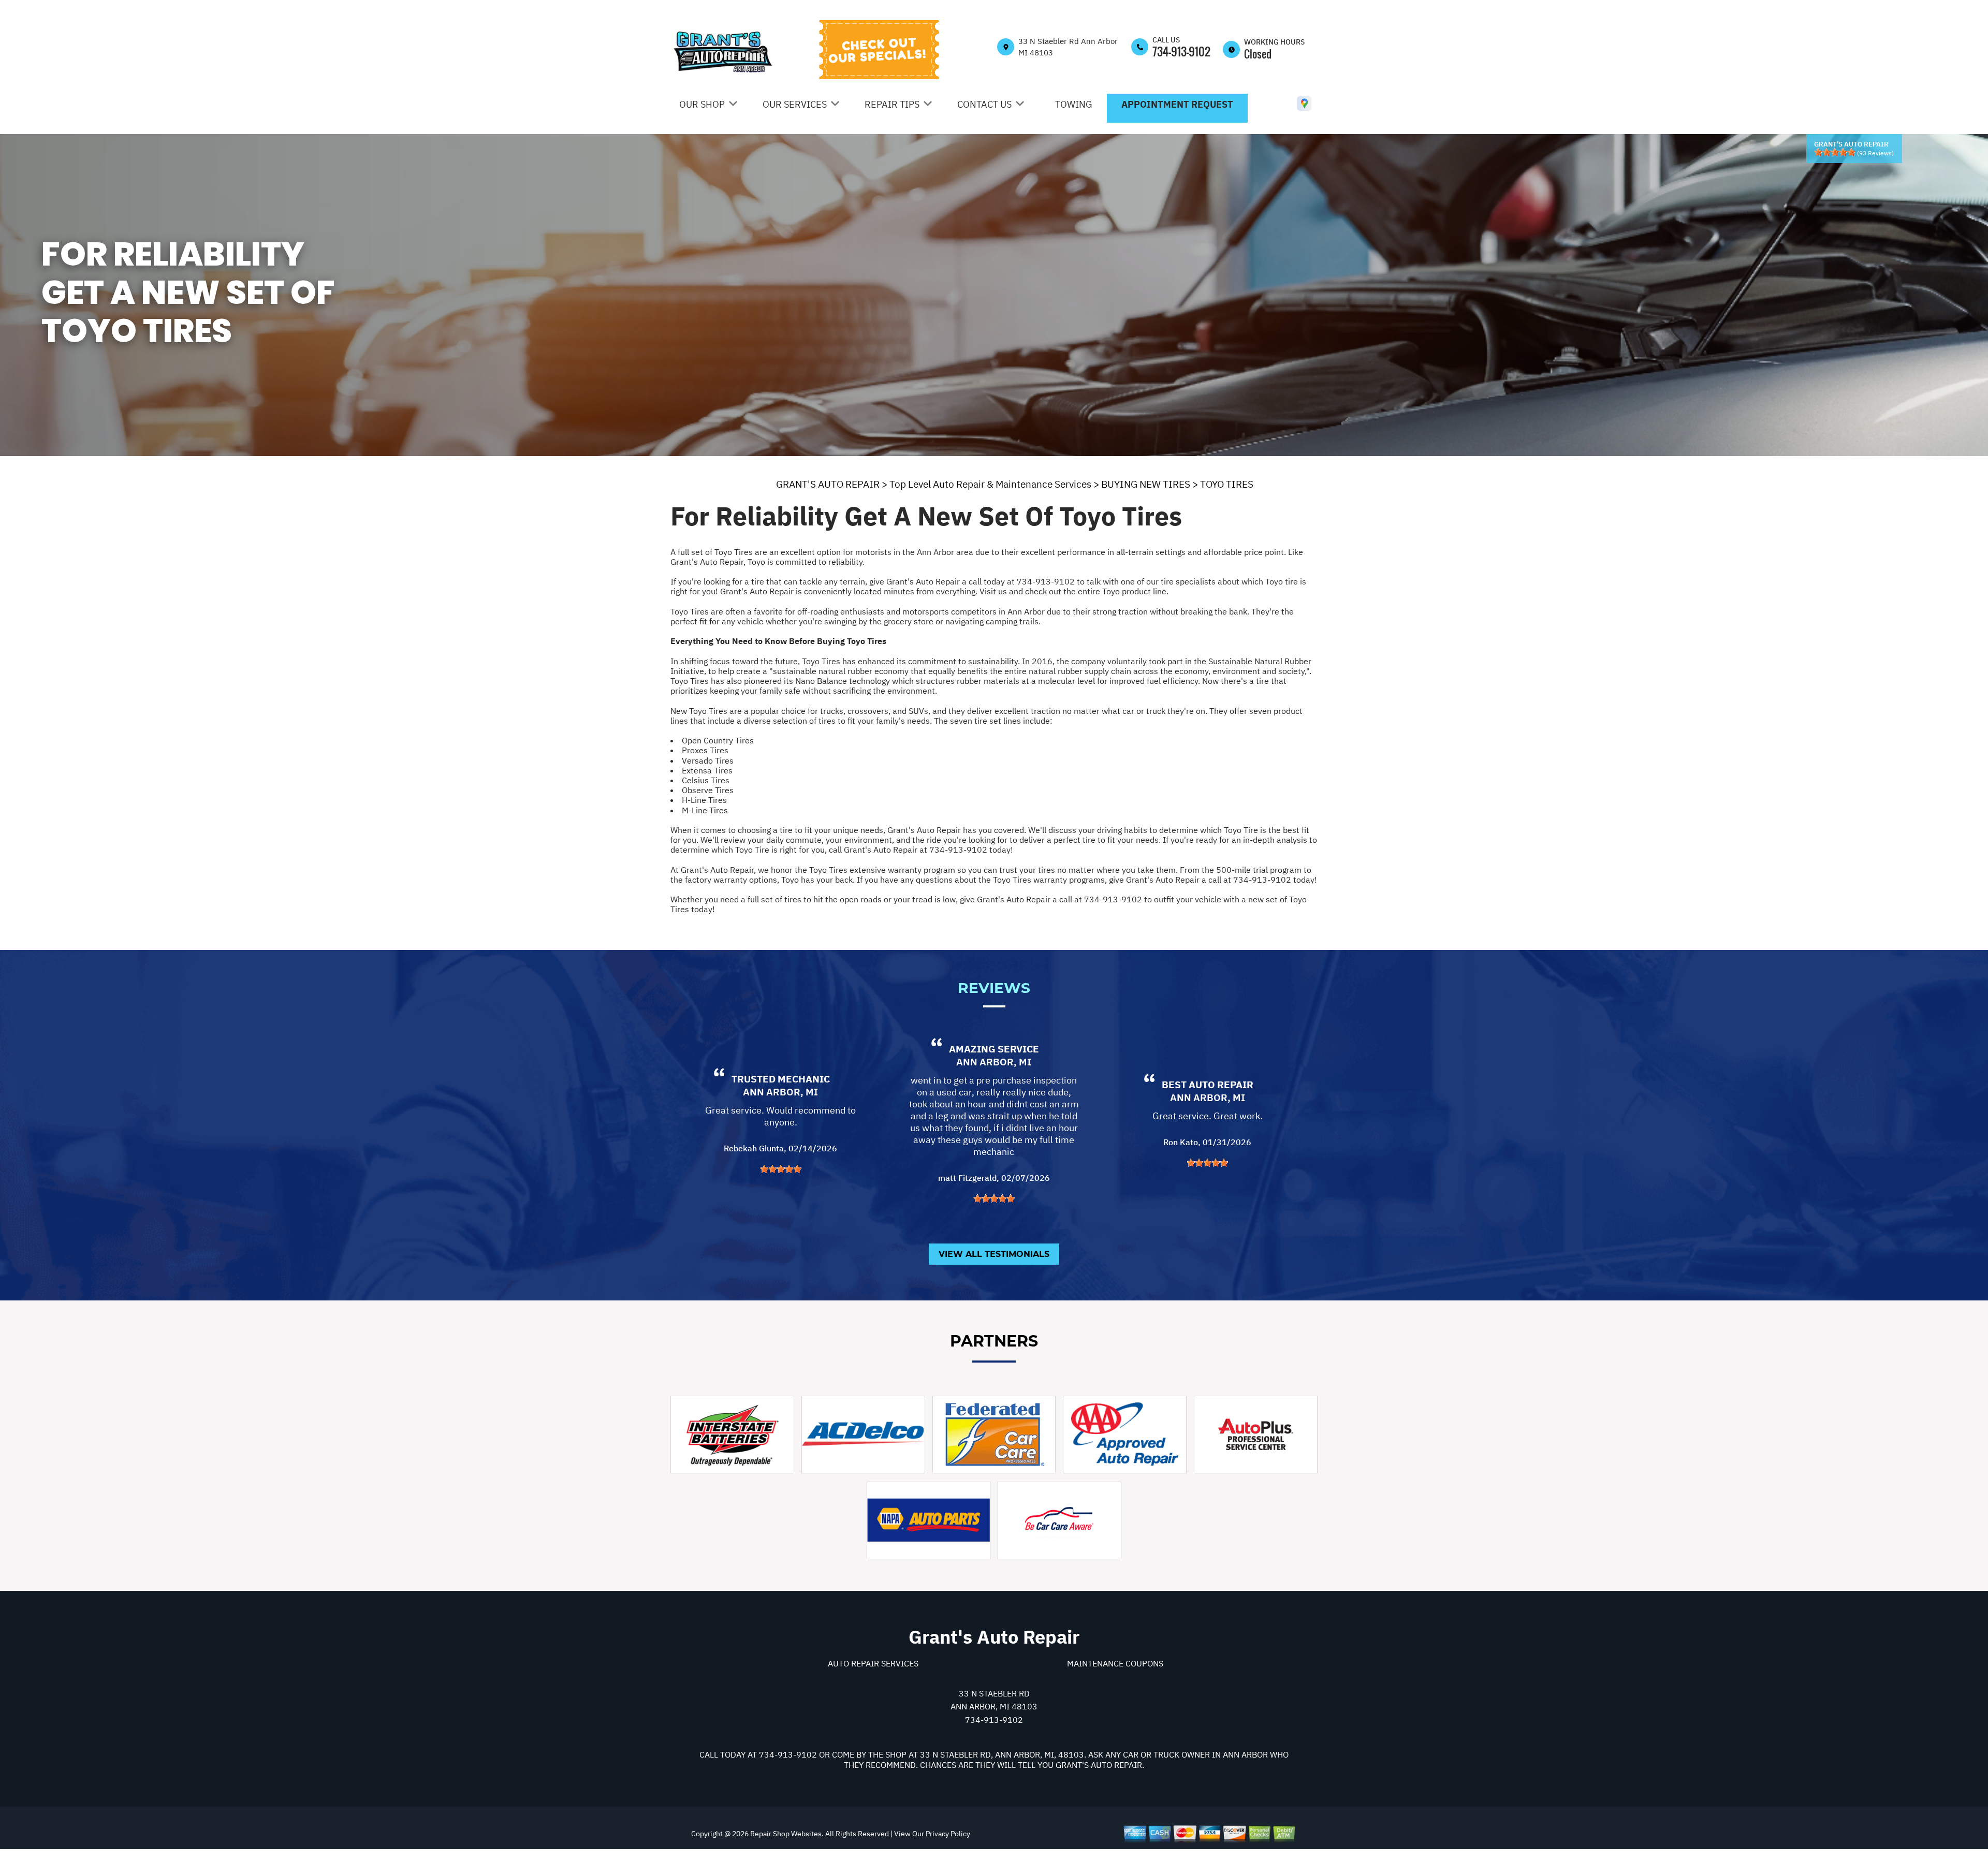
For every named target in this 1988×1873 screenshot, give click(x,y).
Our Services (795, 104)
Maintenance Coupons (1115, 1663)
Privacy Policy (948, 1834)
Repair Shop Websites (785, 1834)
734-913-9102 (1181, 51)
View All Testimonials (994, 1254)
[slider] (1835, 152)
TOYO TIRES (1227, 484)
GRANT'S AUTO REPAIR (828, 484)
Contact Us (984, 104)
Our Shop (702, 104)
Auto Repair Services (873, 1663)
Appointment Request (1177, 104)
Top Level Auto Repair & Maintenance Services (990, 484)
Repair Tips (892, 104)
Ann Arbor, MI (780, 1092)
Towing (1074, 104)
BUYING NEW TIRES (1146, 484)
